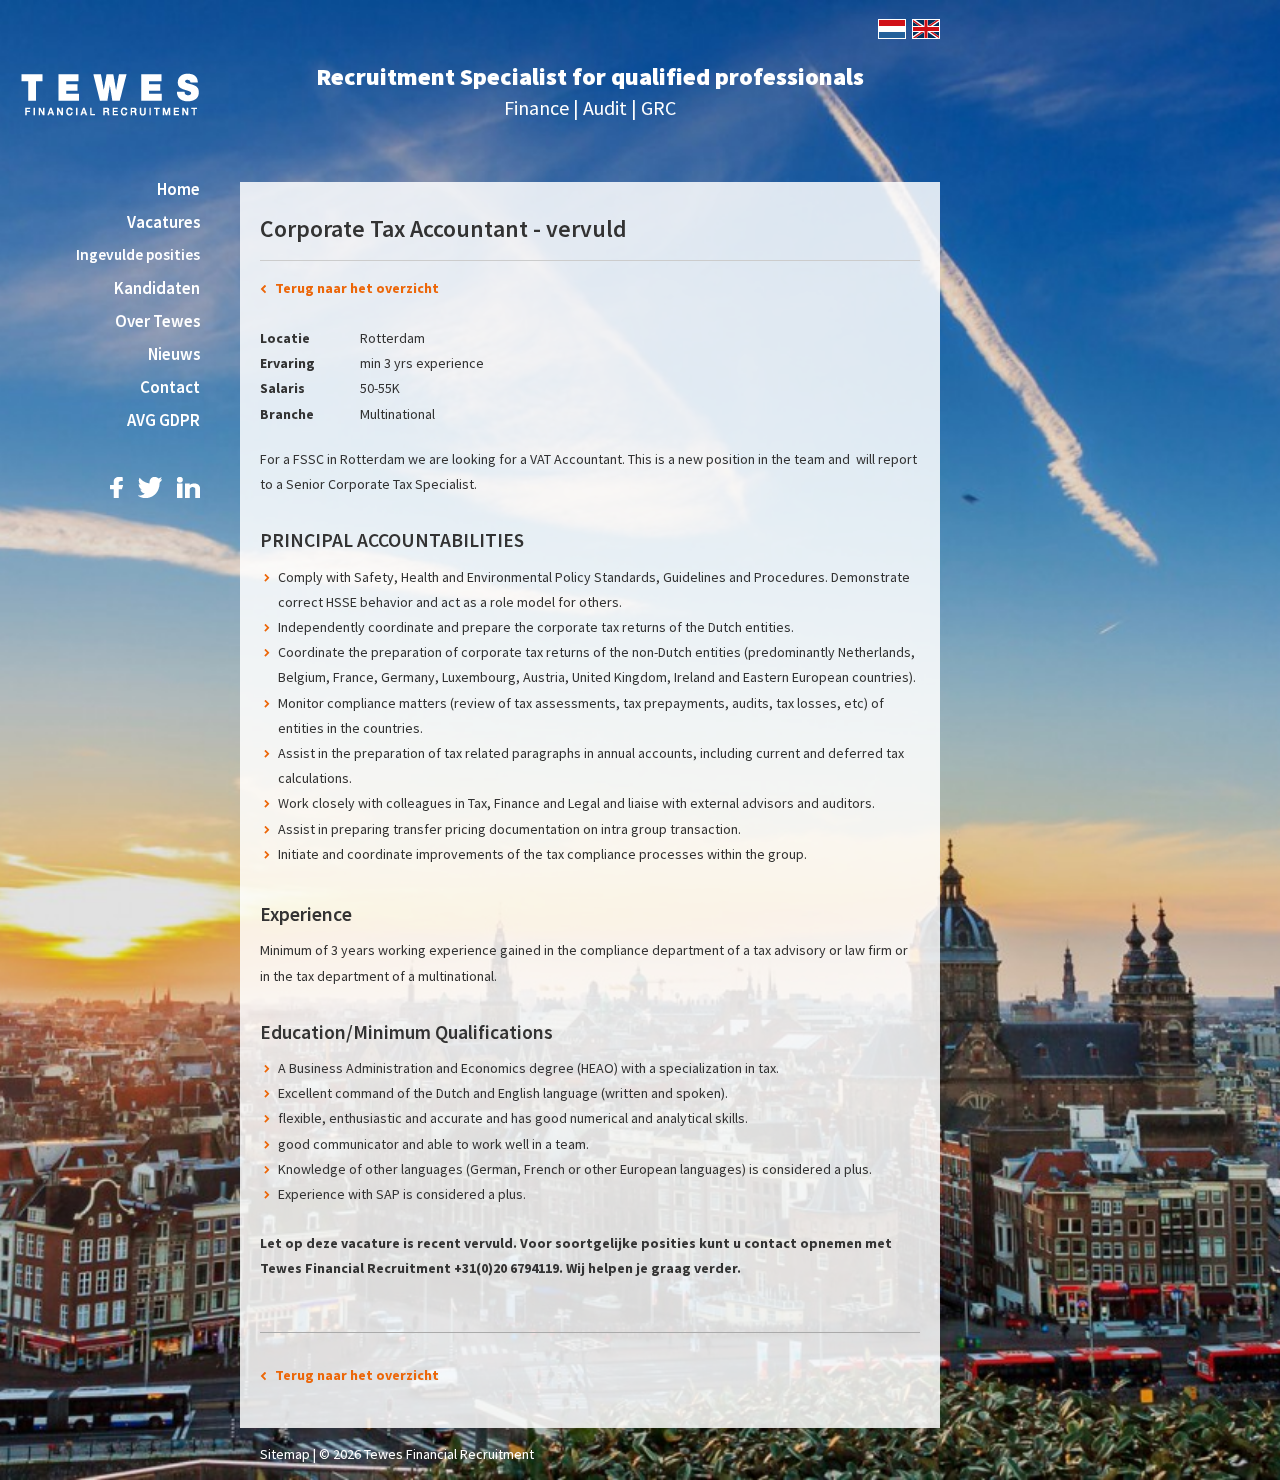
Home (178, 189)
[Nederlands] (890, 27)
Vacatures (163, 222)
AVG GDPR (163, 420)
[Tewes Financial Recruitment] (110, 93)
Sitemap (285, 1454)
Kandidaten (157, 288)
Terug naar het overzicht (357, 288)
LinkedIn (188, 487)
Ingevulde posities (138, 254)
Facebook (116, 487)
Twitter (150, 487)
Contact (170, 387)
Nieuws (174, 354)
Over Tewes (157, 321)
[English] (924, 27)
